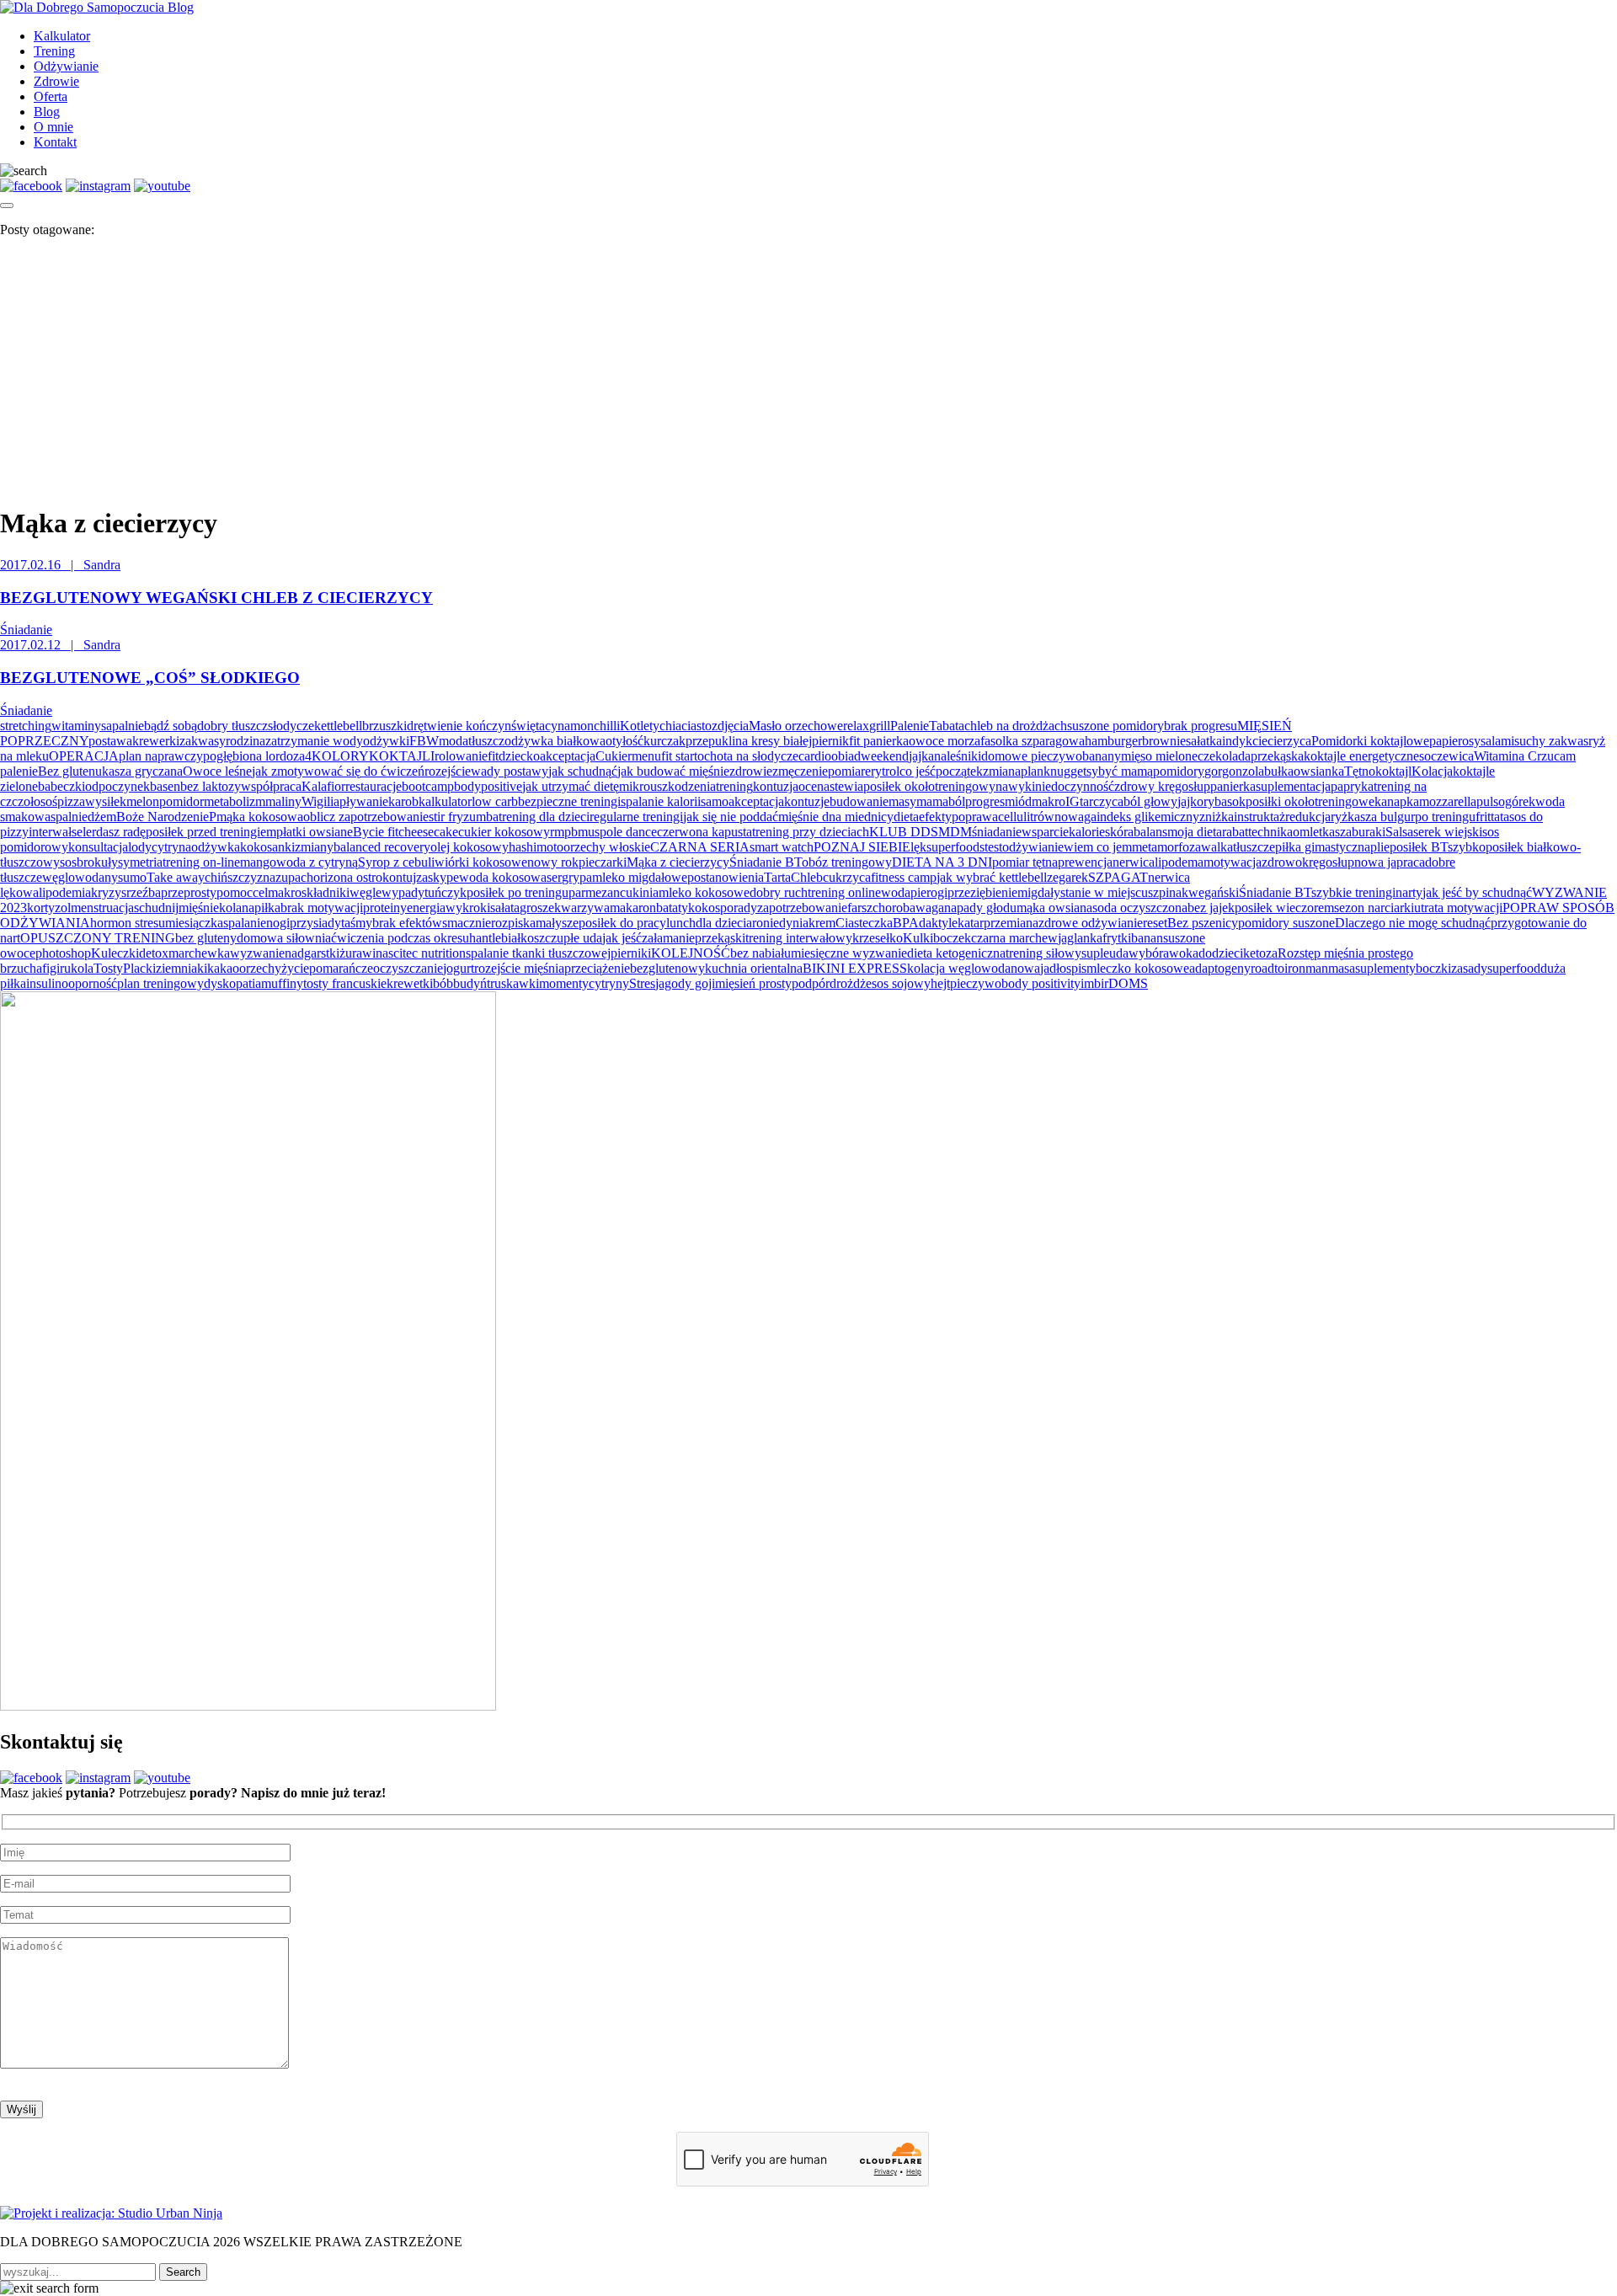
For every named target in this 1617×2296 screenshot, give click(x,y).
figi (51, 968)
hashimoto (536, 847)
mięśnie (199, 908)
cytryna (171, 847)
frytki (1117, 938)
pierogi (929, 892)
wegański (1214, 892)
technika (1270, 832)
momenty (564, 983)
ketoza (1260, 953)
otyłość (624, 741)
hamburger (1113, 741)
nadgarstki (312, 953)
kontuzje (807, 801)
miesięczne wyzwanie (849, 953)
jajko (1190, 801)
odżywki (386, 741)
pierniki (631, 953)
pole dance (628, 832)
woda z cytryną (317, 862)
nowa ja (1375, 862)
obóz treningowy (847, 862)
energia (426, 908)
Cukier (614, 756)
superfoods (955, 847)
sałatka (1204, 741)
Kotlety (640, 726)
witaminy (76, 726)
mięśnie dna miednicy (836, 817)
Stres (642, 983)
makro (1049, 801)
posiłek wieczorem (1284, 908)
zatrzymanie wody (314, 741)
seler (84, 832)
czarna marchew (1014, 938)
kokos (704, 908)
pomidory (1179, 771)
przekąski (720, 938)
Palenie (910, 726)
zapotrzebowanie (802, 908)
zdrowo (1282, 862)
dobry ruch (779, 892)
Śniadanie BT (766, 862)
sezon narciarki (1374, 908)
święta (528, 726)
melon (143, 801)
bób (443, 983)
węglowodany (80, 877)
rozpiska (513, 923)
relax (856, 726)
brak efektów (407, 923)
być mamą (1126, 771)
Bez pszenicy (1203, 923)
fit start (679, 756)
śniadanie (997, 832)
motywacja (1233, 862)
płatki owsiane (315, 832)
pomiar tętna (1025, 862)
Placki (139, 968)
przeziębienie (982, 892)
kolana (237, 908)
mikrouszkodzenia (667, 786)
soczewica (1446, 756)
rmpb (564, 832)
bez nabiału (760, 953)
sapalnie (123, 726)
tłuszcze (1254, 847)
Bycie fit (376, 832)
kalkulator (445, 801)
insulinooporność (72, 983)
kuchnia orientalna (754, 968)
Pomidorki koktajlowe (1370, 741)
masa (1342, 968)
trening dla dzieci (544, 817)
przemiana (1011, 923)
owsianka (1319, 771)
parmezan (594, 892)
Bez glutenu (70, 771)
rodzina (245, 741)
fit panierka (879, 741)
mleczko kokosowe (1138, 968)
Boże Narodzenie (163, 817)
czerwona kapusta (704, 832)
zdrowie (751, 771)
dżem (102, 817)
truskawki (513, 983)
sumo (132, 877)
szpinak (1168, 892)
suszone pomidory (1115, 726)
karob (403, 801)
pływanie (364, 801)
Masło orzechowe (796, 726)
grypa (577, 877)
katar (971, 923)
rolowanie (461, 756)
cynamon (569, 726)
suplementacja (1293, 786)
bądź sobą (171, 726)
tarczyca (1102, 801)
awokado (1187, 953)
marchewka (199, 953)
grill (880, 726)
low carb (495, 801)
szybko (1467, 847)
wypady (403, 892)
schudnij (156, 908)
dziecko (519, 756)
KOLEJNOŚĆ (691, 953)
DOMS (1128, 983)
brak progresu (1201, 726)
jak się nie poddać (731, 817)
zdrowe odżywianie (1091, 923)
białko (518, 938)
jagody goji (685, 983)
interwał (50, 832)
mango (258, 862)
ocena (814, 786)
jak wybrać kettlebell (992, 877)
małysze (557, 923)
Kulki (918, 938)
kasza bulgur (1381, 817)
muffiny (282, 983)
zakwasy (203, 741)
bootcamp (428, 786)
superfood (1514, 968)
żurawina (364, 953)
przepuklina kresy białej (749, 741)
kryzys (109, 892)
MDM (955, 832)
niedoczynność (1075, 786)
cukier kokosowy (504, 832)
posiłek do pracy (622, 923)
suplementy (1385, 968)
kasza (1337, 832)
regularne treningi (636, 817)
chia (670, 726)
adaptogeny (1220, 968)
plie (1380, 847)
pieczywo (976, 983)
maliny (283, 801)
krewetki (410, 983)
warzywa (585, 908)
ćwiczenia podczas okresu (400, 938)
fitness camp (904, 877)
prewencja (1085, 862)
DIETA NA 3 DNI (942, 862)
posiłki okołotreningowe (1310, 801)
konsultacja (98, 847)
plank (1035, 771)
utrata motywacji (1458, 908)
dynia (794, 923)
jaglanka (1080, 938)
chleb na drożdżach (1016, 726)
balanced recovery (382, 847)
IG (1073, 801)
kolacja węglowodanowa (974, 968)
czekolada (1224, 756)
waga (930, 908)
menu (646, 756)
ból (957, 801)
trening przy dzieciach (811, 832)
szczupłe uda (568, 938)
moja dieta (1195, 832)
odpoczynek (117, 786)
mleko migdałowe (640, 877)
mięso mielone (1159, 756)
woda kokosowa (503, 877)
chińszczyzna (240, 877)
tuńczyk (446, 892)
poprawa (975, 817)
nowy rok (553, 862)
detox (154, 953)
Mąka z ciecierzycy (678, 862)
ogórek (1517, 801)
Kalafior (323, 786)
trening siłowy (1043, 953)
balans (1150, 832)
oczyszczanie (408, 968)
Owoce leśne (217, 771)
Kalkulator (62, 36)
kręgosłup (1328, 862)
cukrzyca (847, 877)
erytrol (882, 771)
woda (896, 892)
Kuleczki (115, 953)
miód (1018, 801)
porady (739, 908)
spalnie (69, 817)
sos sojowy (901, 983)
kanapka (1397, 801)
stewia (846, 786)
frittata (1492, 817)
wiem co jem (1098, 847)
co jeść (918, 771)
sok (1236, 801)
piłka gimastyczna (1323, 847)
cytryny (609, 983)
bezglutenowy (667, 968)
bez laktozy (211, 786)
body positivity (1041, 983)
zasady (1469, 968)
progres (985, 801)
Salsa (1399, 832)
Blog (47, 112)
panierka (1233, 786)
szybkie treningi (1353, 892)
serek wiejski (1448, 832)
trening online (844, 892)
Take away (176, 877)
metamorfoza (1166, 847)
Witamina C (1505, 756)
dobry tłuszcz (232, 726)
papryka (1352, 786)
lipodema (1179, 862)
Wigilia (320, 801)
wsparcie (1045, 832)
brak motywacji (322, 908)
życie (295, 968)
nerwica (1134, 862)
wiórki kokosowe (481, 862)
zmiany (314, 847)
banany (1102, 756)
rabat (1235, 832)
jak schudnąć (583, 771)
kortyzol (49, 908)
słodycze (291, 726)
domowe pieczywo (1032, 756)
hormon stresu (128, 923)
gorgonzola (1234, 771)
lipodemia (65, 892)
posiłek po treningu (518, 892)
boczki (1433, 968)
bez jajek (1211, 908)
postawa (110, 741)
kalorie (1087, 832)
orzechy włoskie (607, 847)
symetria (140, 862)
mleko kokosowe (704, 892)
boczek (952, 938)
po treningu (1445, 817)
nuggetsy (1074, 771)
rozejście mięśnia (519, 968)
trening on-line (201, 862)
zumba (481, 817)
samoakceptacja (742, 801)
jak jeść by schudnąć (1477, 892)
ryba (1215, 801)
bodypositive (488, 786)
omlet (1307, 832)
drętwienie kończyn (459, 726)
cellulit (1016, 817)
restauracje (374, 786)
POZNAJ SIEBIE (862, 847)
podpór (811, 983)
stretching (26, 726)
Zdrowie (56, 81)
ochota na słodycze (748, 756)
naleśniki (958, 756)
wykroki (468, 908)
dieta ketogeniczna (956, 953)
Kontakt (55, 142)
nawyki (1015, 786)
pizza (71, 801)
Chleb (807, 877)
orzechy (260, 968)
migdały (1039, 892)
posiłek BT (1419, 847)
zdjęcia (730, 726)
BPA (906, 923)
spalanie (245, 923)
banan (1147, 938)
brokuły (97, 862)
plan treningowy (160, 983)
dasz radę (121, 832)
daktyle (938, 923)
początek (959, 771)
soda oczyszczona (1140, 908)
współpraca (271, 786)
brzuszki (384, 726)
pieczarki (603, 862)
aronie (763, 923)
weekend (885, 756)
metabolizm (235, 801)
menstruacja (102, 908)
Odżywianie (66, 66)
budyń (470, 983)
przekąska (1277, 756)
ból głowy (1150, 801)
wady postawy (510, 771)
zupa (288, 877)
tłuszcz (486, 741)
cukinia (639, 892)
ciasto (696, 726)
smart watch (782, 847)
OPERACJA (84, 756)
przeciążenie (597, 968)
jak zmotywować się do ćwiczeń (338, 771)
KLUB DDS (904, 832)
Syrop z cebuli (396, 862)
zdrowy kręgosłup (1162, 786)
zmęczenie (800, 771)
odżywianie (1033, 847)
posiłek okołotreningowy (929, 786)
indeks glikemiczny (1148, 817)
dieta (906, 817)
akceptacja (568, 756)
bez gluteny (206, 938)
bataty (672, 908)
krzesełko (878, 938)
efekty (935, 817)
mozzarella (1448, 801)
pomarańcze (341, 968)
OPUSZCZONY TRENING (98, 938)
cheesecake (428, 832)
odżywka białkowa (555, 741)
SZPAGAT (1118, 877)
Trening (54, 51)
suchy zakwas (1551, 741)
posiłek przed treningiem (211, 832)
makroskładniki (309, 892)
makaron (633, 908)
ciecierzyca (1282, 741)
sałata (505, 908)
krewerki (156, 741)
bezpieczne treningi (569, 801)
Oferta (51, 96)
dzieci (1227, 953)
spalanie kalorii (661, 801)
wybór (1146, 953)
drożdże (851, 983)
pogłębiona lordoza (254, 756)
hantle (485, 938)
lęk (918, 847)
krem (822, 923)
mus (589, 832)
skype (443, 877)
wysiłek (106, 801)
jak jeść (622, 938)
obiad (846, 756)
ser (554, 877)
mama (932, 801)
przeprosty (189, 892)
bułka (1279, 771)
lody (140, 847)
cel (260, 892)
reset (1155, 923)
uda (1119, 953)
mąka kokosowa (260, 817)
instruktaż (1259, 817)
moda (454, 741)
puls (1487, 801)
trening (734, 786)
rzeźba (144, 892)
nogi (278, 923)
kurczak (664, 741)
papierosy (1455, 741)
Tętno (1360, 771)
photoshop (63, 953)
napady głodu (980, 908)
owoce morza (945, 741)
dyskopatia (232, 983)
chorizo (320, 877)
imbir (1094, 983)
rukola (77, 968)
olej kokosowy (470, 847)
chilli (607, 726)
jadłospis (1063, 968)
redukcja (1308, 817)
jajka (921, 756)
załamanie (668, 938)
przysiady (315, 923)
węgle (366, 892)
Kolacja (1432, 771)
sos (68, 862)
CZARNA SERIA (700, 847)
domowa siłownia (284, 938)
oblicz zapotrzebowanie (366, 817)
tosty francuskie (345, 983)
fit (493, 756)
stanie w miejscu (1104, 892)
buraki (1369, 832)
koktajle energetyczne (1361, 756)
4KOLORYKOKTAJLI (370, 756)
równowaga (1065, 817)
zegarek (1067, 877)
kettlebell (338, 726)
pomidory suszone (1286, 923)
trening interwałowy (799, 938)
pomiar (846, 771)
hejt (940, 983)
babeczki (61, 786)
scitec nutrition (427, 953)
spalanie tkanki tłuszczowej (538, 953)
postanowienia (726, 877)
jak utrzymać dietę (571, 786)
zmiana (1002, 771)
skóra (1119, 832)
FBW (424, 741)
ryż (1339, 817)
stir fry (446, 817)
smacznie (467, 923)
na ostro (361, 877)
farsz (860, 908)
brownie (1164, 741)
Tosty (108, 968)
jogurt (459, 968)
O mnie (53, 127)
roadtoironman (1289, 968)
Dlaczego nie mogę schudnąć (1413, 923)
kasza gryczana (142, 771)
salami (1497, 741)
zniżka (1217, 817)
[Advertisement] (808, 372)
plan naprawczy (161, 756)
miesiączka (194, 923)
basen (165, 786)
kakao (223, 968)
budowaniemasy (873, 801)
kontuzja (776, 786)
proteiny (385, 908)
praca (1411, 862)
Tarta (777, 877)
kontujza (405, 877)
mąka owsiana (1054, 908)
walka (1217, 847)
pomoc (235, 892)
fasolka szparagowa (1033, 741)
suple (1095, 953)
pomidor (181, 801)
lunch (681, 923)
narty (1409, 892)
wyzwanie (257, 953)
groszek (540, 908)
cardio (815, 756)
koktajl (1393, 771)
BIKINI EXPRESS (855, 968)
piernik (830, 741)
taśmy (357, 923)
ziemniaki (181, 968)
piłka (267, 908)
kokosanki (267, 847)
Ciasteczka (864, 923)
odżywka (216, 847)
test (993, 847)
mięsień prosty (753, 983)
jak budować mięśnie (673, 771)
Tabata (947, 726)
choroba (894, 908)
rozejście (448, 771)
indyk (1237, 741)
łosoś (44, 801)
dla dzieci (721, 923)
